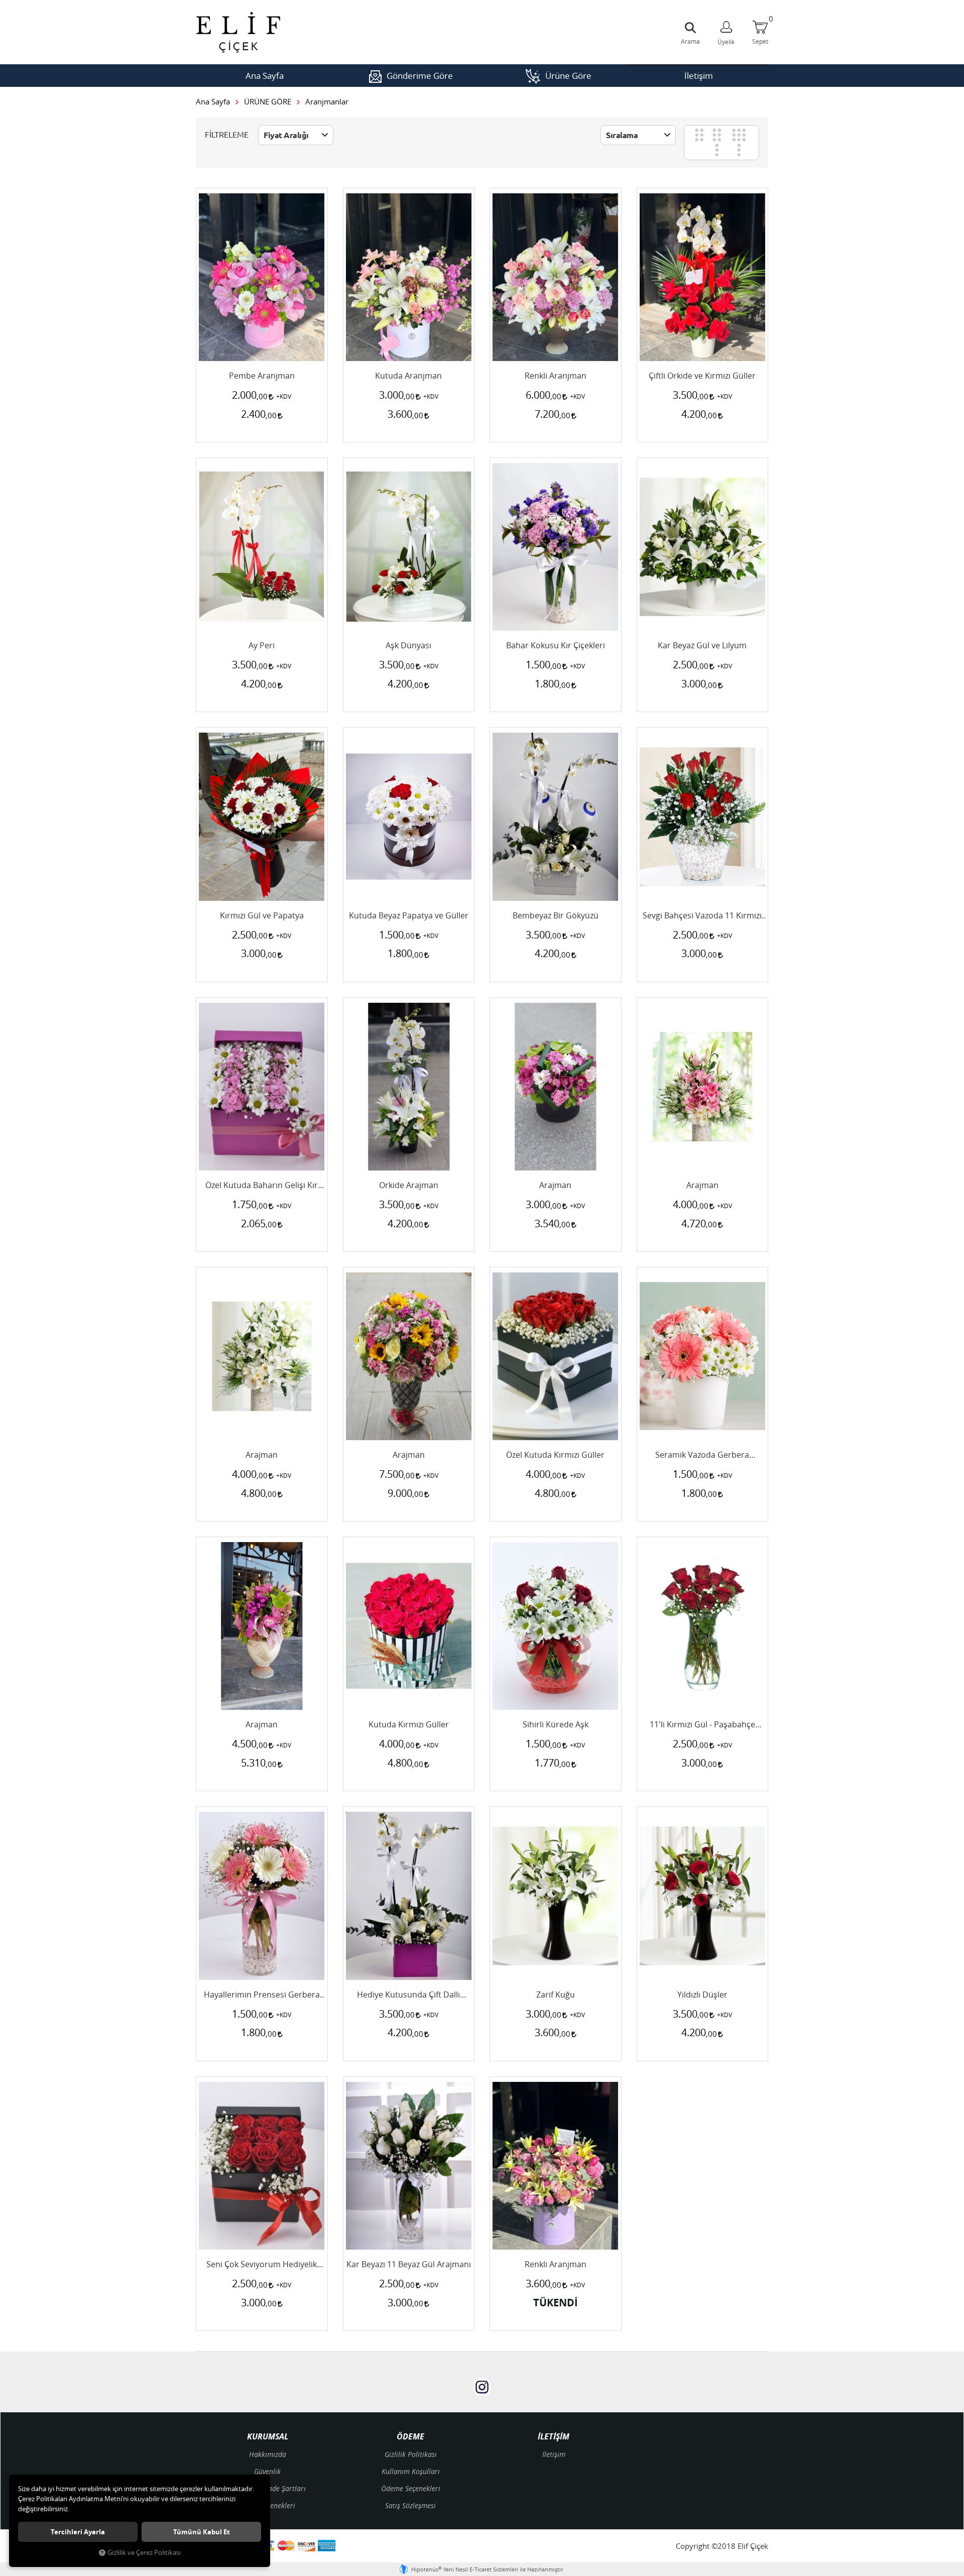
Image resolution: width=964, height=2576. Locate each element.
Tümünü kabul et (202, 2532)
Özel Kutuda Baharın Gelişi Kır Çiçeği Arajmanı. (262, 1186)
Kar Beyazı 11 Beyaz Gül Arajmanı (409, 2265)
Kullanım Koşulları (411, 2471)
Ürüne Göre (568, 76)
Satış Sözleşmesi (410, 2505)
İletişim (699, 76)
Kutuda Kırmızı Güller (409, 1725)
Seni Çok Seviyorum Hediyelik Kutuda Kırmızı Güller (262, 2265)
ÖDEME (410, 2437)
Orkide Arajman (409, 1186)
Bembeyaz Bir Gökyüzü (556, 916)
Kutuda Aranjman (408, 376)
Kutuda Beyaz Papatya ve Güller (409, 916)
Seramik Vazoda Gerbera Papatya (702, 1455)
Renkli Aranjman (556, 376)
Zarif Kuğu (556, 1995)
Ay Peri (262, 646)
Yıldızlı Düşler (702, 1995)
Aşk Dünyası (408, 646)
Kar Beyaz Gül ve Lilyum (702, 646)
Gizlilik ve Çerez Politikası (144, 2553)
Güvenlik (267, 2471)
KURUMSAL (268, 2437)
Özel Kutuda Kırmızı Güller (555, 1455)
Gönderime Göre (420, 76)
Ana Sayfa (265, 76)
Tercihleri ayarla (78, 2532)
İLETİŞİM (554, 2437)
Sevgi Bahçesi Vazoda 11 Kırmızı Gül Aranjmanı (702, 916)
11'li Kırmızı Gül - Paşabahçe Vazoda (702, 1725)
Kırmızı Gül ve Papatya (262, 916)
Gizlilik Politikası (411, 2454)
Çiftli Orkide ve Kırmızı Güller (702, 376)
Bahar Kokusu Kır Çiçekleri (556, 646)
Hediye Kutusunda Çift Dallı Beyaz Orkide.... (408, 1995)
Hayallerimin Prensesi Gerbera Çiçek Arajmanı (262, 1995)
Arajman (555, 1186)
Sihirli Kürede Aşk (556, 1725)
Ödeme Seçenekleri (411, 2488)
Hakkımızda (268, 2454)
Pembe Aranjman (262, 376)
